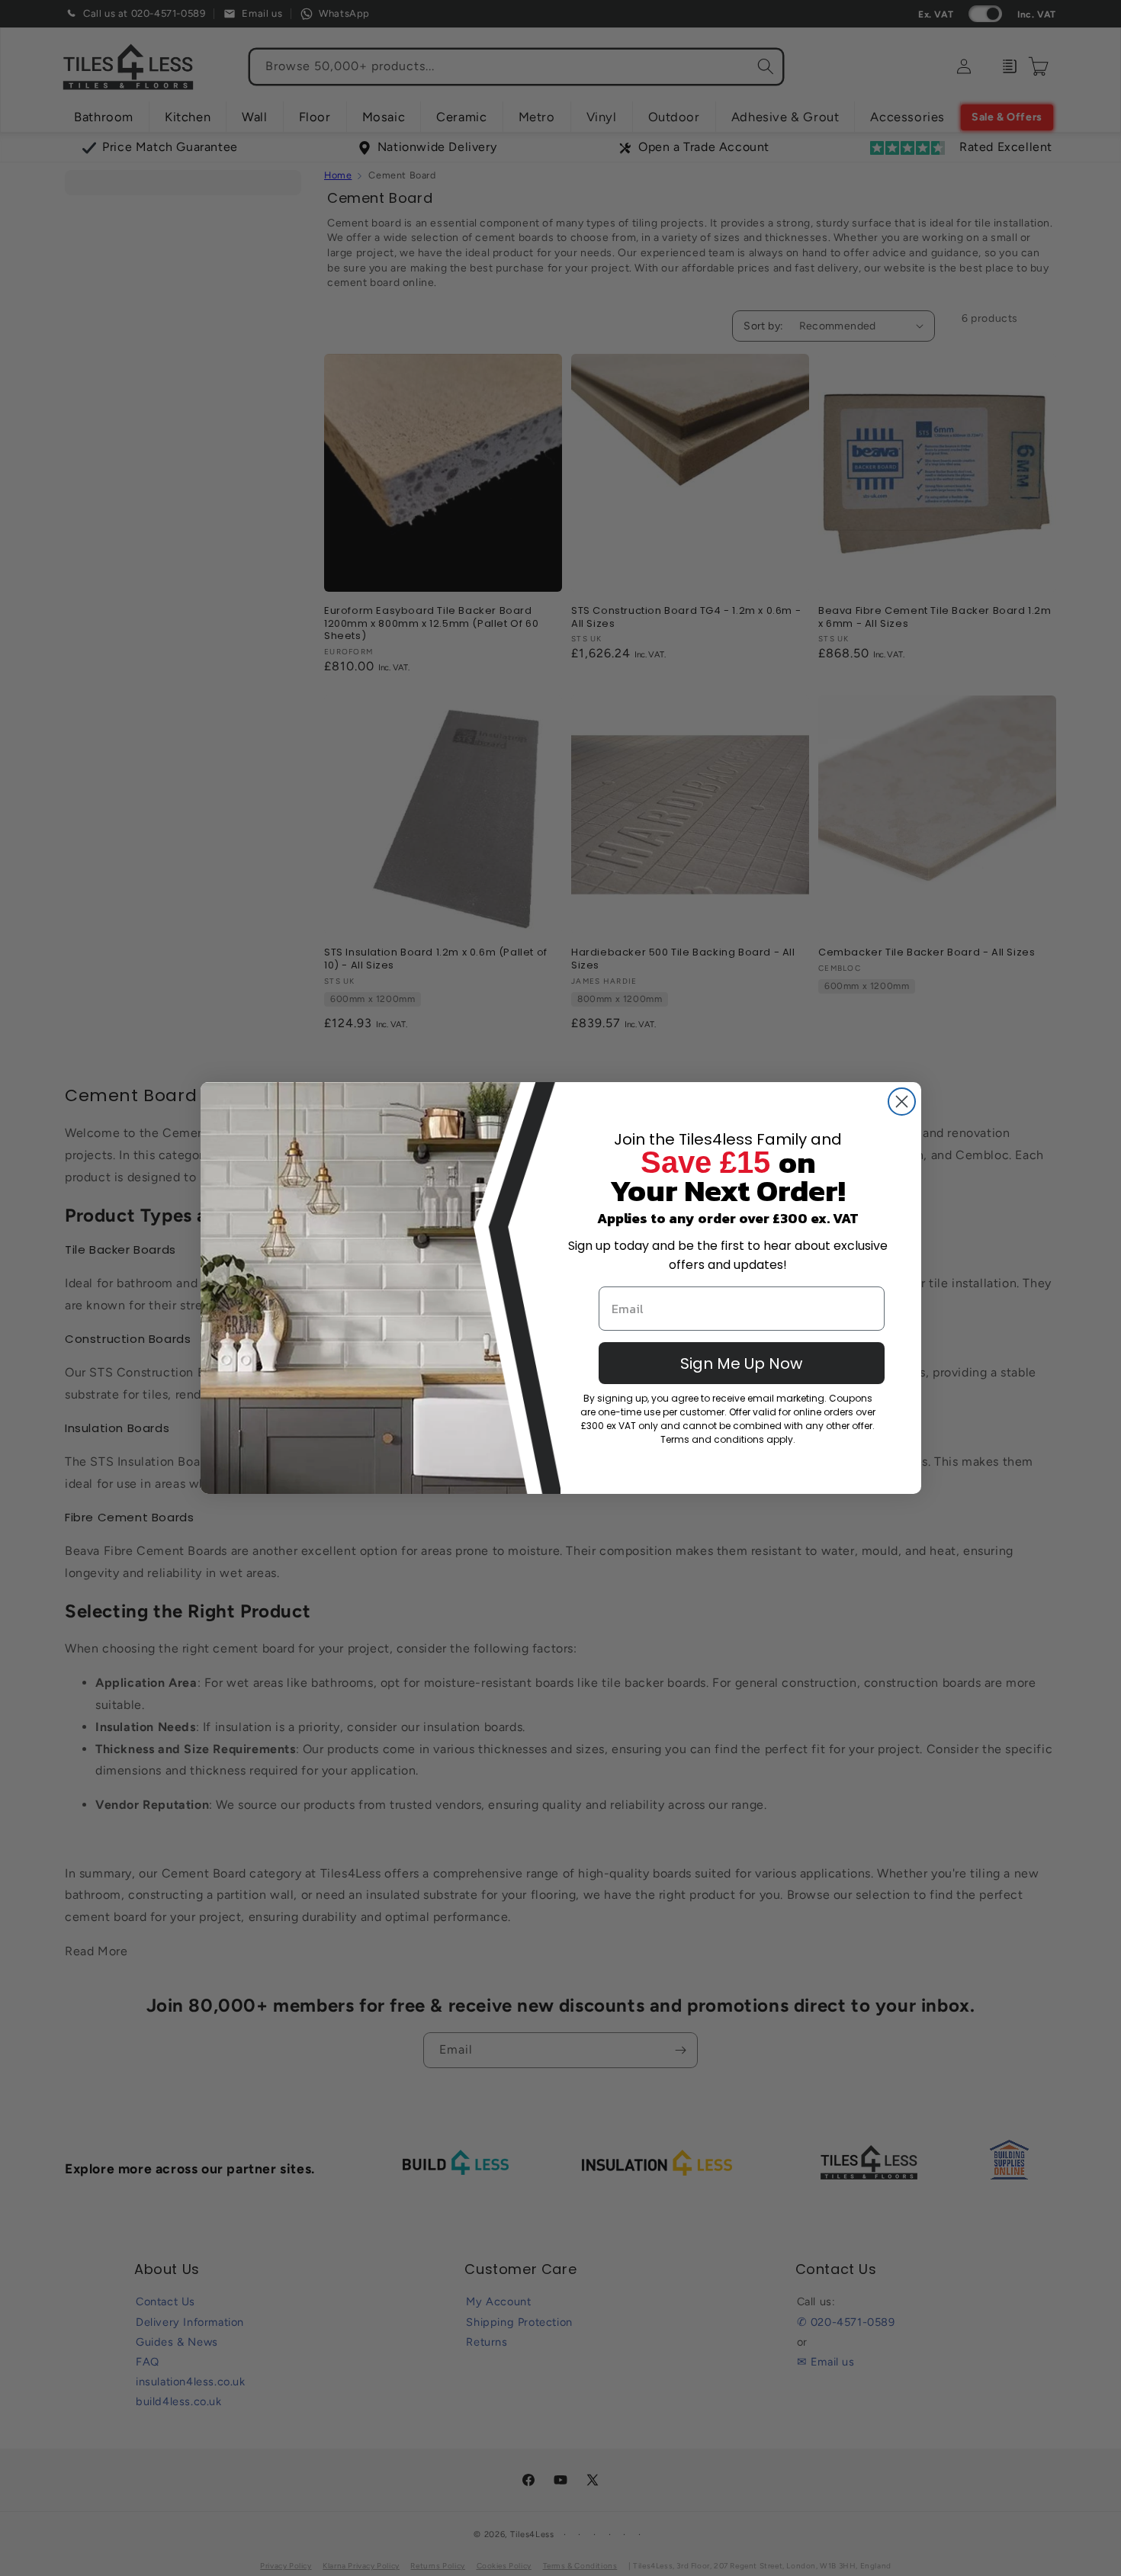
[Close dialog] (902, 1102)
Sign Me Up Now (741, 1363)
